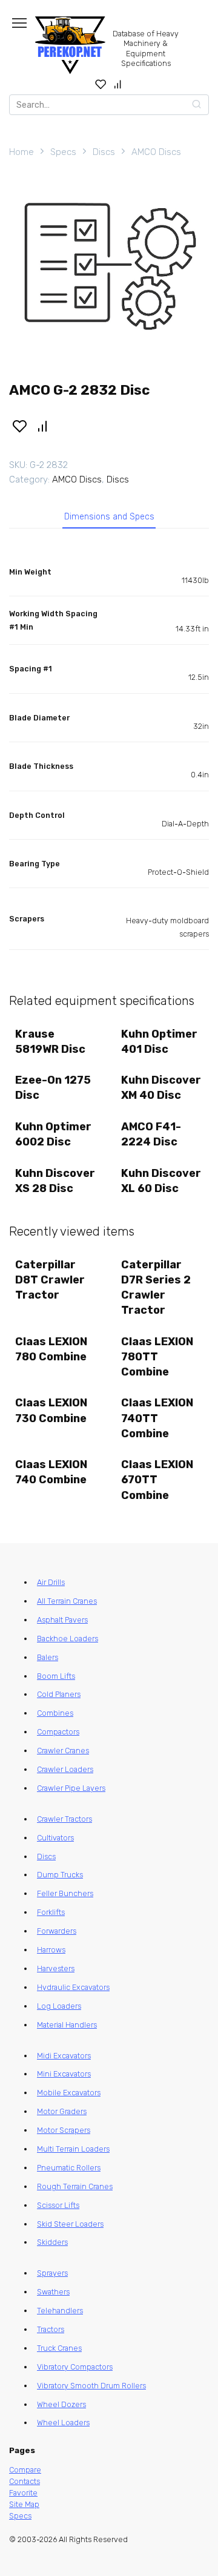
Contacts (25, 2481)
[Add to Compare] (43, 425)
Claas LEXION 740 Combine (51, 1472)
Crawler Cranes (63, 1751)
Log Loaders (59, 2006)
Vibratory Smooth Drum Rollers (91, 2386)
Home (21, 152)
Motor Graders (62, 2111)
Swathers (53, 2292)
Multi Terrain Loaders (73, 2149)
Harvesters (56, 1968)
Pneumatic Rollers (69, 2168)
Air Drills (51, 1582)
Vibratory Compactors (75, 2367)
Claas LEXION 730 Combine (51, 1410)
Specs (63, 152)
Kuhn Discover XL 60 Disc (161, 1181)
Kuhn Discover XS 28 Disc (55, 1181)
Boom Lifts (56, 1676)
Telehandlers (60, 2311)
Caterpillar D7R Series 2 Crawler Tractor (156, 1288)
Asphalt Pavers (62, 1620)
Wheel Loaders (63, 2423)
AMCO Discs (156, 152)
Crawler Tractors (64, 1819)
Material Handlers (67, 2025)
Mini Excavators (64, 2074)
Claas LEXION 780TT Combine (157, 1357)
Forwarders (57, 1931)
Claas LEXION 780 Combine (51, 1349)
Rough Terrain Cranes (75, 2186)
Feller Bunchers (65, 1893)
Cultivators (55, 1838)
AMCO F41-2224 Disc (151, 1134)
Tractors (51, 2329)
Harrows (51, 1950)
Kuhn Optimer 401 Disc (159, 1042)
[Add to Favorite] (19, 425)
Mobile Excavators (69, 2093)
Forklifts (51, 1912)
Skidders (52, 2242)
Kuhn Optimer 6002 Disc (53, 1134)
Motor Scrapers (64, 2130)
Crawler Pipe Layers (71, 1788)
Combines (55, 1713)
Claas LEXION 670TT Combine (157, 1480)
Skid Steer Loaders (70, 2224)
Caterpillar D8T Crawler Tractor (50, 1280)
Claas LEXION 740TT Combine (157, 1418)
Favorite (23, 2493)
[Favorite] (101, 84)
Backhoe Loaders (68, 1639)
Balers (48, 1657)
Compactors (58, 1732)
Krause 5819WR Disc (50, 1042)
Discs (104, 152)
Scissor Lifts (58, 2205)
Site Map (24, 2504)
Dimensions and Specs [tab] (109, 517)
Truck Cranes (59, 2348)
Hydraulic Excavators (73, 1987)
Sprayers (52, 2273)
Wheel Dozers (61, 2404)
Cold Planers (59, 1694)
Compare (25, 2470)
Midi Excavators (64, 2056)
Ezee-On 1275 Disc (53, 1088)
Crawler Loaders (65, 1769)
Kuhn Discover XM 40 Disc (161, 1088)
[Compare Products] (118, 84)
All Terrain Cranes (67, 1601)
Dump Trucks (60, 1875)
